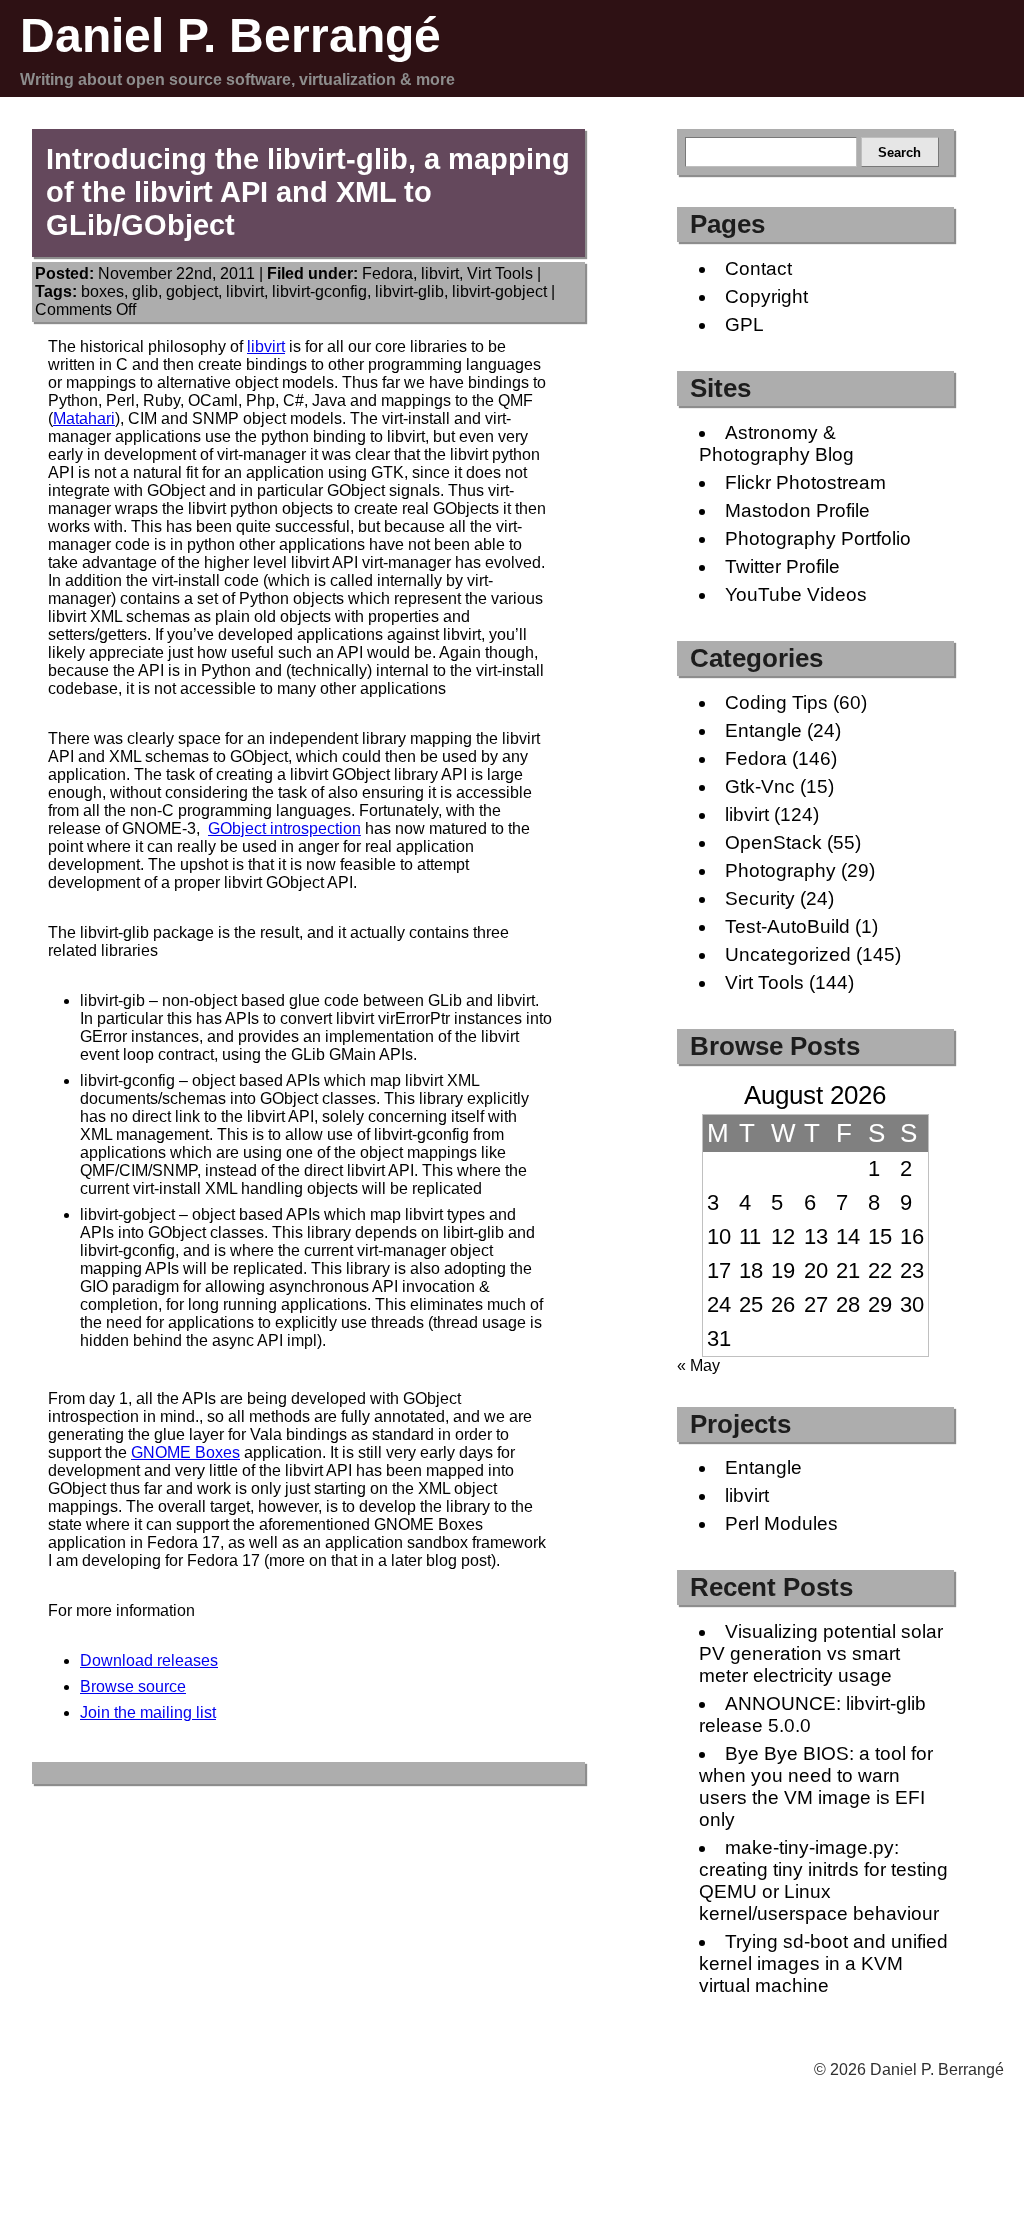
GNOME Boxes (185, 1452)
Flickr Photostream (805, 482)
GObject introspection (284, 828)
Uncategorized (788, 954)
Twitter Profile (782, 566)
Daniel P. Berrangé (230, 35)
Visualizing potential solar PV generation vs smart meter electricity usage (821, 1653)
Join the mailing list (148, 1712)
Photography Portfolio (818, 538)
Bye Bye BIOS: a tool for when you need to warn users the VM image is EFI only (816, 1786)
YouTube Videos (796, 594)
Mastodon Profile (797, 510)
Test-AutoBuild (787, 926)
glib (145, 291)
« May (698, 1365)
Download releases (149, 1660)
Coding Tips (776, 702)
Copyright (766, 296)
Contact (758, 268)
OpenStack (773, 842)
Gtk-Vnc (760, 786)
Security (760, 898)
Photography (780, 870)
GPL (744, 324)
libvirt (440, 273)
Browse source (133, 1686)
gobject (192, 291)
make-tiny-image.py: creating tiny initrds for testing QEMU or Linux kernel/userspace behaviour (823, 1880)
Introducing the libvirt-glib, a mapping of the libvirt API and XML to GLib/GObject (308, 192)
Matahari (84, 418)
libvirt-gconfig (319, 291)
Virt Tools (500, 273)
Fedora (387, 273)
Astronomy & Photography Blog (776, 443)
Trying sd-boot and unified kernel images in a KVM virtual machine (823, 1963)
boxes (102, 291)
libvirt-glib (409, 291)
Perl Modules (781, 1523)
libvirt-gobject (499, 291)
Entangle (763, 730)
